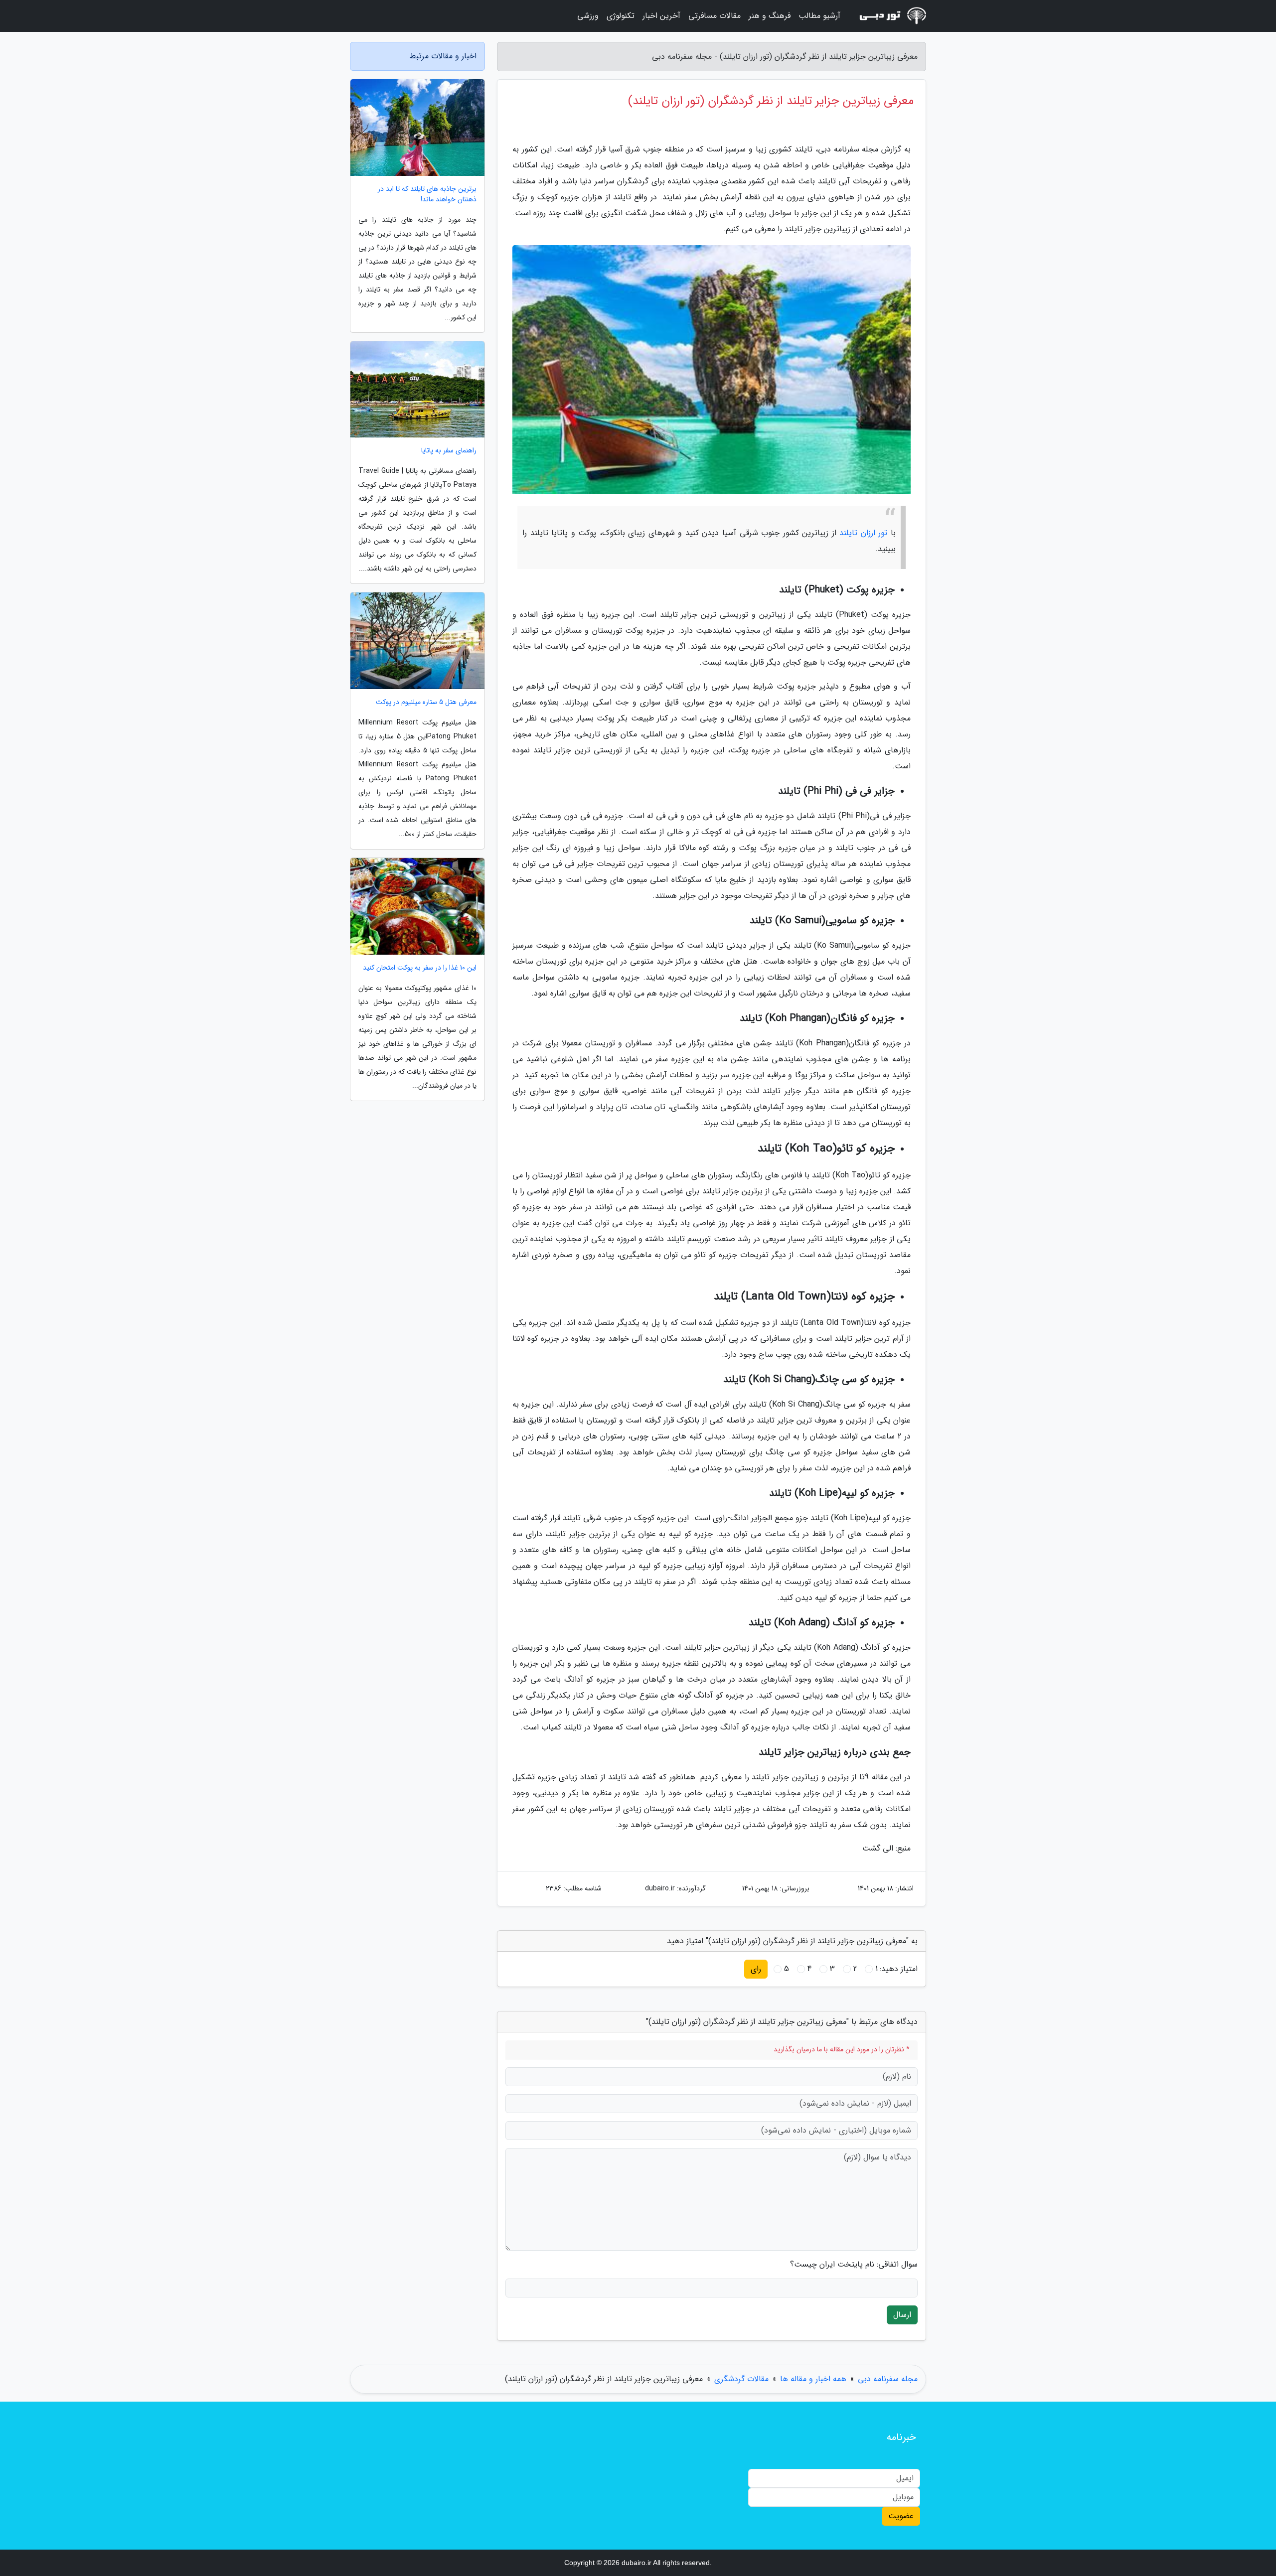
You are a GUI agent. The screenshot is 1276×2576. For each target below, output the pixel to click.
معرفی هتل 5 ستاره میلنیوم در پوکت (426, 702)
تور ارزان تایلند (863, 533)
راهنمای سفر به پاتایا (449, 451)
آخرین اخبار (661, 16)
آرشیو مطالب (819, 16)
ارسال (902, 2315)
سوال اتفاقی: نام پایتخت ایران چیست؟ (854, 2265)
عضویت (901, 2516)
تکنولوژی (621, 16)
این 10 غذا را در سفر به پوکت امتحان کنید (420, 968)
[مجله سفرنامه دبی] (889, 16)
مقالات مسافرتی (715, 16)
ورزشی (588, 16)
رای (756, 1969)
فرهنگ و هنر (770, 16)
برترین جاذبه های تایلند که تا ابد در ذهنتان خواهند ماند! (427, 194)
